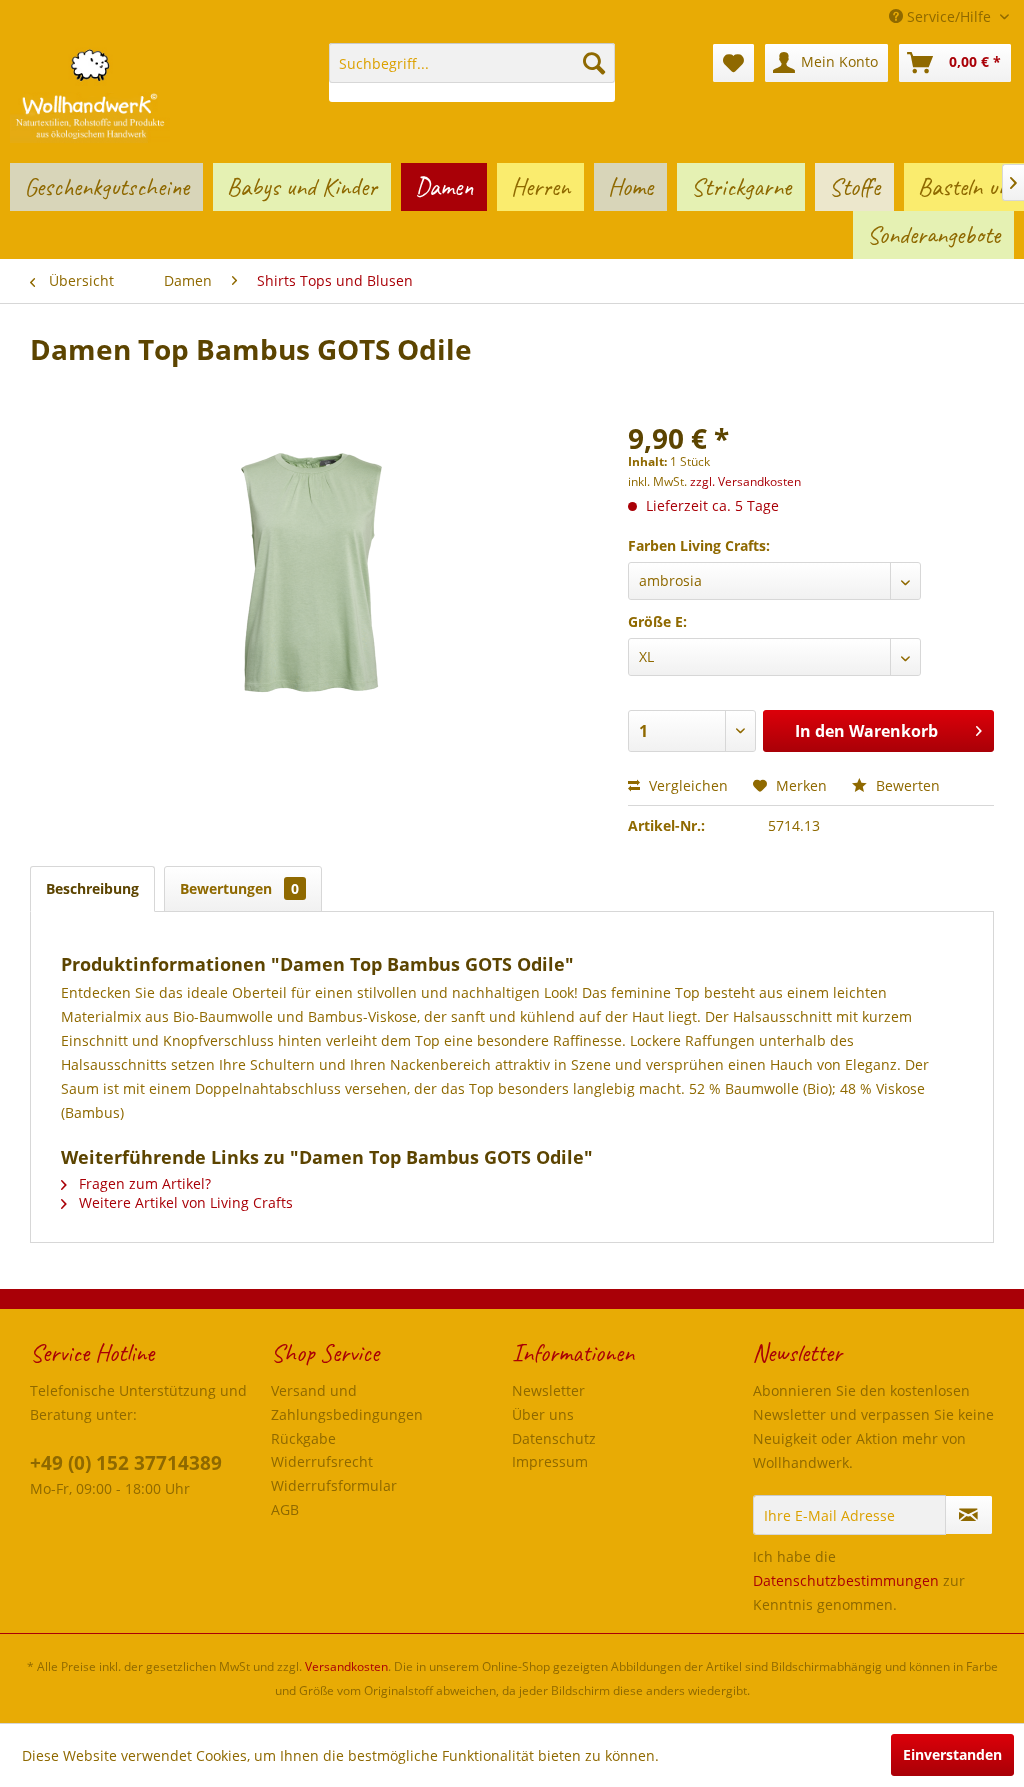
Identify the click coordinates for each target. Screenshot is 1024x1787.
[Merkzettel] (733, 63)
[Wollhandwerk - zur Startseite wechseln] (90, 93)
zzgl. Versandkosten (745, 481)
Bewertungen (239, 888)
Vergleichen (686, 785)
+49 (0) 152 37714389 (126, 1463)
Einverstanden (952, 1754)
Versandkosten (346, 1666)
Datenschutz (554, 1438)
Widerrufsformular (334, 1485)
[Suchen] (594, 63)
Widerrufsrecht (322, 1461)
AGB (285, 1509)
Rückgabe (303, 1438)
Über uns (543, 1414)
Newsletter (548, 1390)
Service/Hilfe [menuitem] (949, 16)
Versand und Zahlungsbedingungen (347, 1402)
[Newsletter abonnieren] (969, 1515)
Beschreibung (92, 888)
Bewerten (906, 785)
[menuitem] (472, 72)
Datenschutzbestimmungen (846, 1580)
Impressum (550, 1461)
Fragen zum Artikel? (143, 1183)
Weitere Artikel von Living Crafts (184, 1202)
